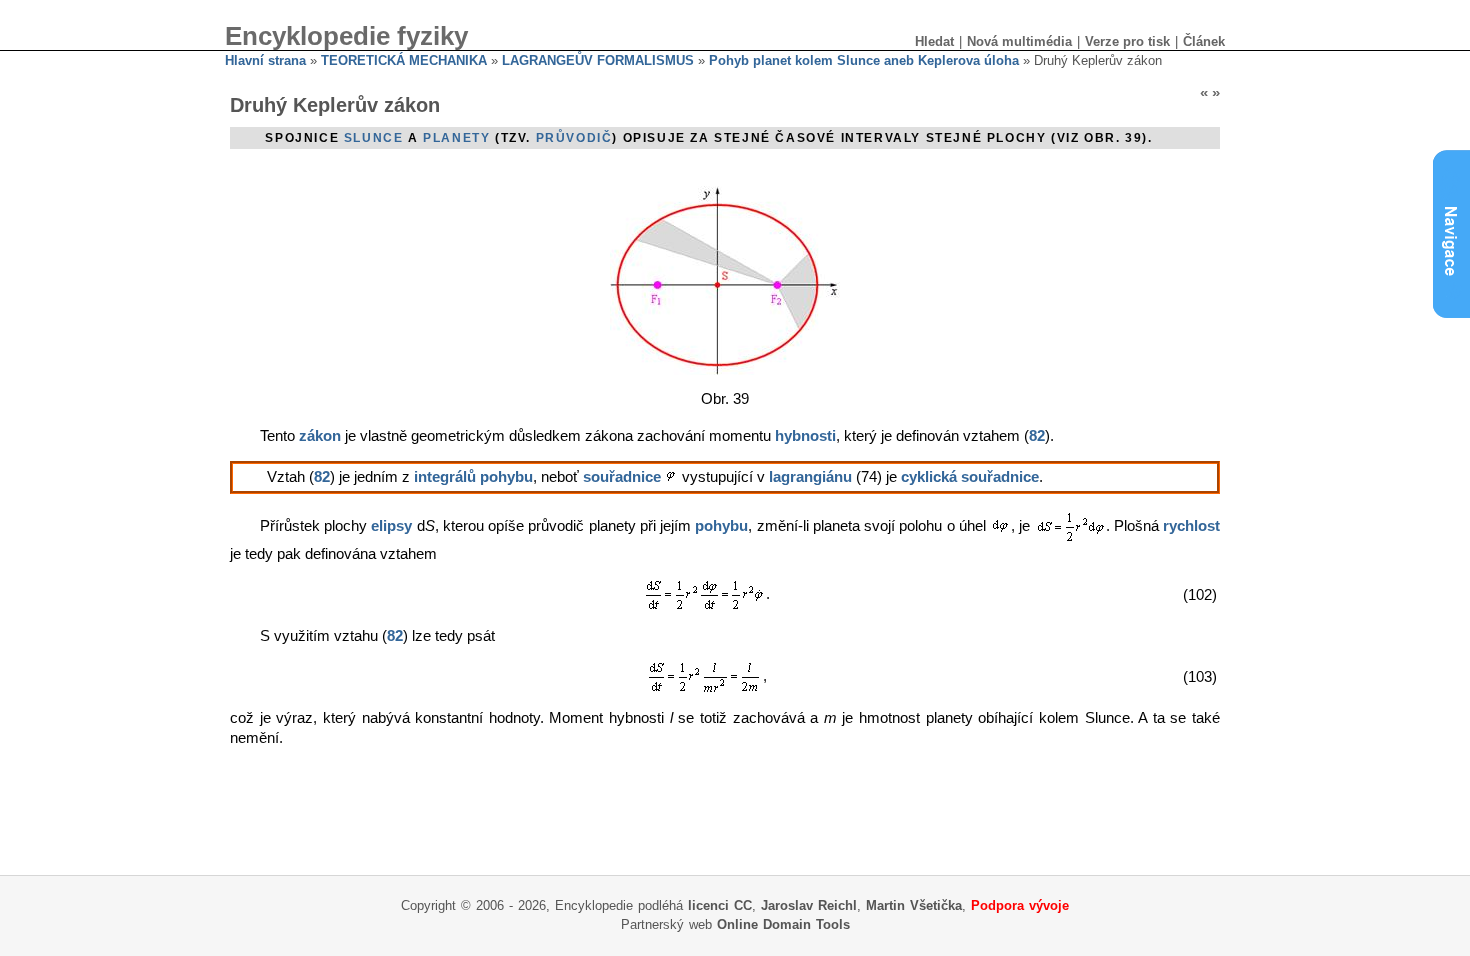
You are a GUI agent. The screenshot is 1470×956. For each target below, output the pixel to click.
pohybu (721, 526)
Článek (1204, 41)
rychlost (1191, 526)
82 (1037, 436)
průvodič (574, 138)
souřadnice (622, 477)
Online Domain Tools (783, 924)
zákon (320, 436)
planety (456, 138)
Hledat (934, 41)
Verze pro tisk (1127, 41)
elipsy (391, 526)
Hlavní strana (265, 60)
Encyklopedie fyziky (346, 36)
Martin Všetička (914, 905)
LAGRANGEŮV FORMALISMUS (598, 60)
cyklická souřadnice (970, 477)
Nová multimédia (1019, 41)
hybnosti (805, 436)
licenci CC (720, 905)
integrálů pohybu (473, 477)
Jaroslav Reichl (809, 905)
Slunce (374, 138)
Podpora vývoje (1020, 905)
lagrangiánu (810, 477)
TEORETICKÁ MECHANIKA (404, 60)
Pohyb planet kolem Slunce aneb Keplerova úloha (864, 60)
